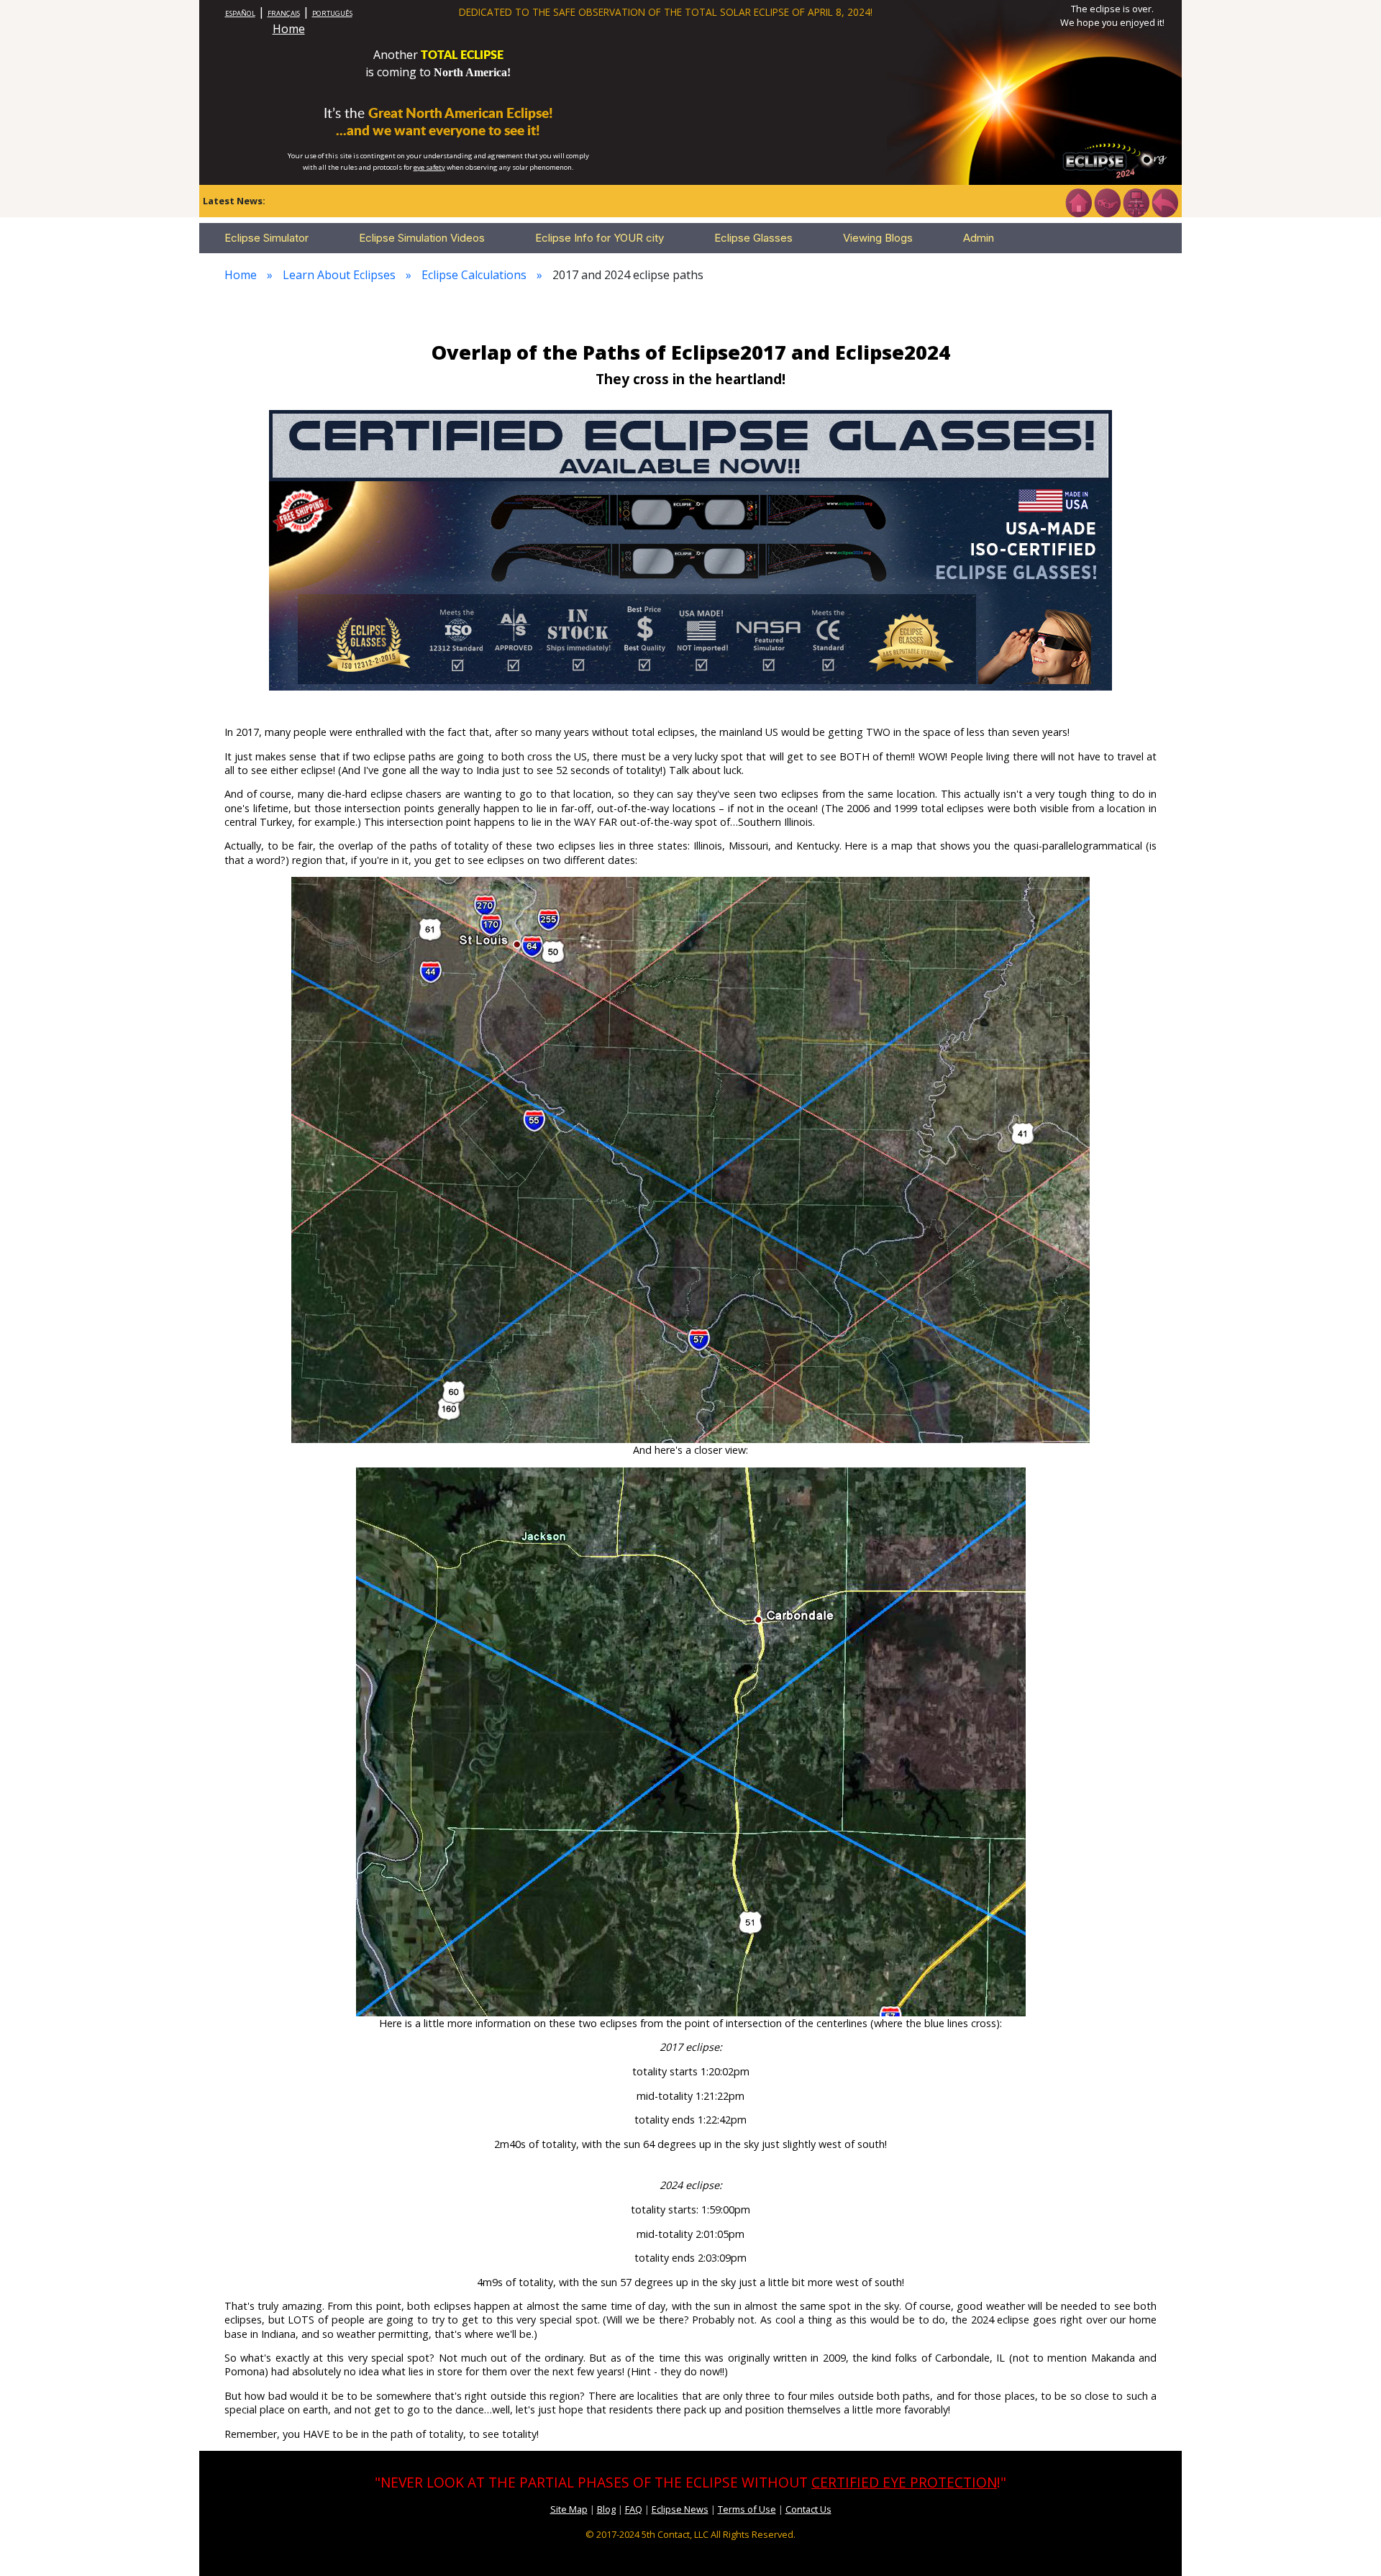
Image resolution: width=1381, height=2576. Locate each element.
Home (289, 29)
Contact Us (808, 2509)
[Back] (1164, 201)
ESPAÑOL (240, 13)
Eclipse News (680, 2509)
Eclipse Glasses (753, 238)
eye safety (429, 167)
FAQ (634, 2509)
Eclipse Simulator (266, 238)
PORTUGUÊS (332, 13)
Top (1349, 2543)
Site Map (569, 2509)
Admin (979, 238)
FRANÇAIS (284, 13)
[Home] (1078, 201)
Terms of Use (747, 2509)
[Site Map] (1136, 201)
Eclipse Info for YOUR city (600, 238)
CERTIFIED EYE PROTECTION (904, 2482)
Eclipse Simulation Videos (422, 238)
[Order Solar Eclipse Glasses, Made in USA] (690, 549)
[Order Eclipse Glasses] (1107, 201)
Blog (606, 2509)
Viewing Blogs (878, 238)
